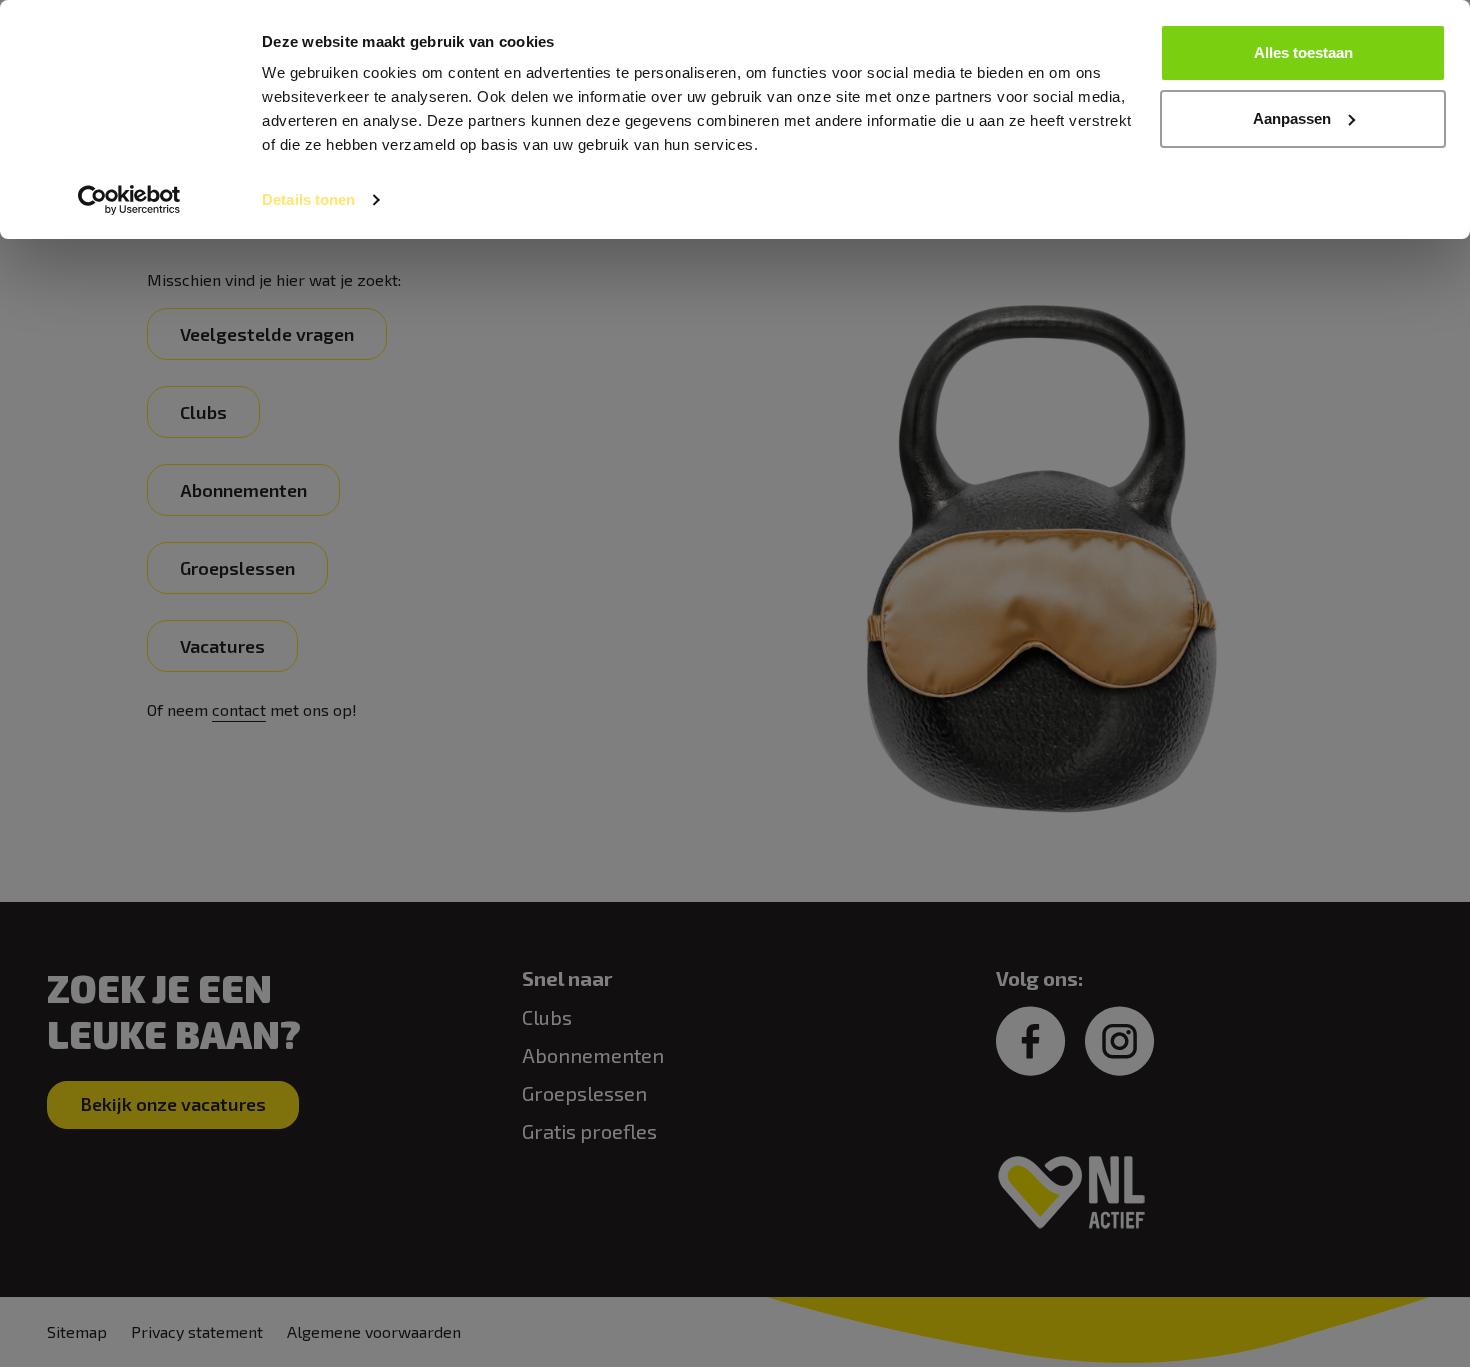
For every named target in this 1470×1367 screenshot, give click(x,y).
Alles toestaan (1303, 52)
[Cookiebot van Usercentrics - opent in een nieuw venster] (129, 200)
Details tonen (308, 199)
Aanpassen (1292, 118)
